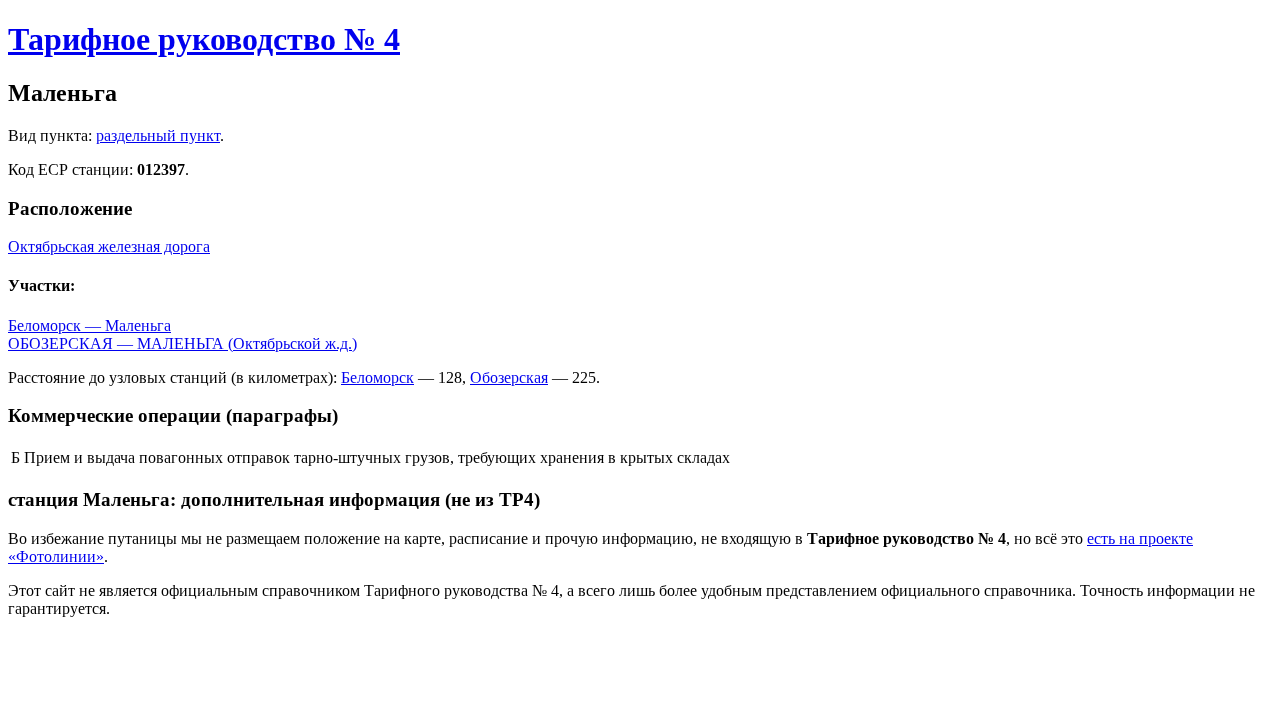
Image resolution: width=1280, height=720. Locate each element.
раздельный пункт (158, 135)
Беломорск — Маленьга (89, 325)
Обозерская (509, 377)
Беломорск (377, 377)
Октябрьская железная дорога (109, 246)
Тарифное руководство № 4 (204, 39)
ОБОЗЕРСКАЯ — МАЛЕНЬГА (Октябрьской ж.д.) (182, 343)
